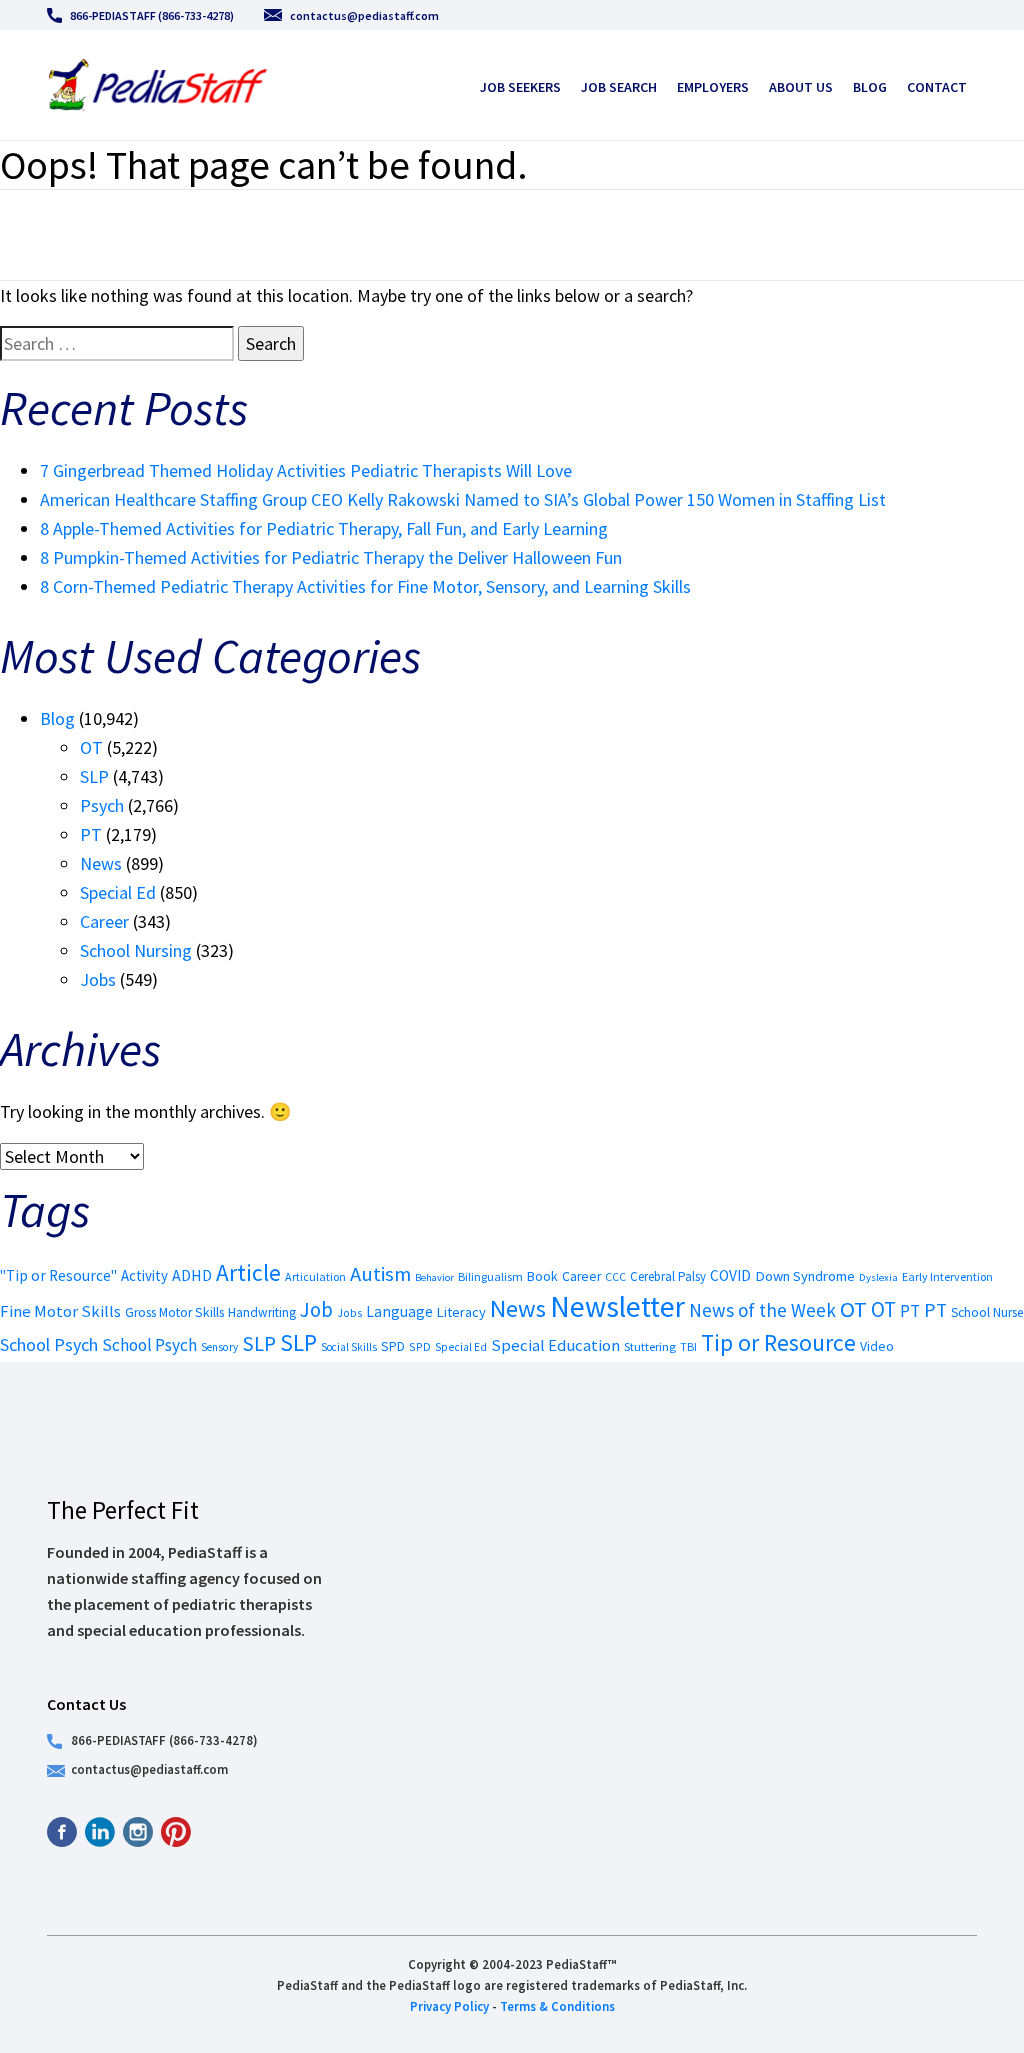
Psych (102, 805)
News (101, 863)
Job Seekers (520, 87)
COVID (730, 1275)
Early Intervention (947, 1276)
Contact (937, 87)
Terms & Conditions (557, 2006)
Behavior (434, 1277)
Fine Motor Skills (60, 1311)
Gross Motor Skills (174, 1312)
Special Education (555, 1345)
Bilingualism (490, 1276)
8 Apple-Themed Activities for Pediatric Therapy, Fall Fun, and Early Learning (324, 528)
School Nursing (136, 950)
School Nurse (987, 1312)
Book (542, 1276)
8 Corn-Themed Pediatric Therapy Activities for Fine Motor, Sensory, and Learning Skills (365, 586)
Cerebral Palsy (668, 1276)
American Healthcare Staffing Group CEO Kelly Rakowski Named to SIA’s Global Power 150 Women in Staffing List (463, 499)
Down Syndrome (805, 1276)
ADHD (192, 1275)
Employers (713, 87)
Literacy (461, 1312)
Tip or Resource (778, 1342)
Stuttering (650, 1346)
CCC (615, 1277)
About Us (801, 87)
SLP (94, 776)
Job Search (619, 87)
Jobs (98, 979)
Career (104, 921)
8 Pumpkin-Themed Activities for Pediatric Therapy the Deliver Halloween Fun (331, 557)
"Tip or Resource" (58, 1275)
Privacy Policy (449, 2006)
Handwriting (262, 1312)
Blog (870, 87)
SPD (393, 1346)
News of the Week (762, 1310)
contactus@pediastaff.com (364, 15)
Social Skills (349, 1347)
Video (877, 1346)
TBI (688, 1346)
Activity (144, 1275)
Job (316, 1309)
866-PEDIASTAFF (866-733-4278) (152, 15)
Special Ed (118, 892)
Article (248, 1272)
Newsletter (617, 1306)
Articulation (315, 1276)
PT (91, 834)
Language (399, 1311)
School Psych (49, 1344)
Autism (380, 1274)
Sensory (219, 1347)
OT (91, 747)
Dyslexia (878, 1277)
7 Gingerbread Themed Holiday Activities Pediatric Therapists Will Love (306, 470)
